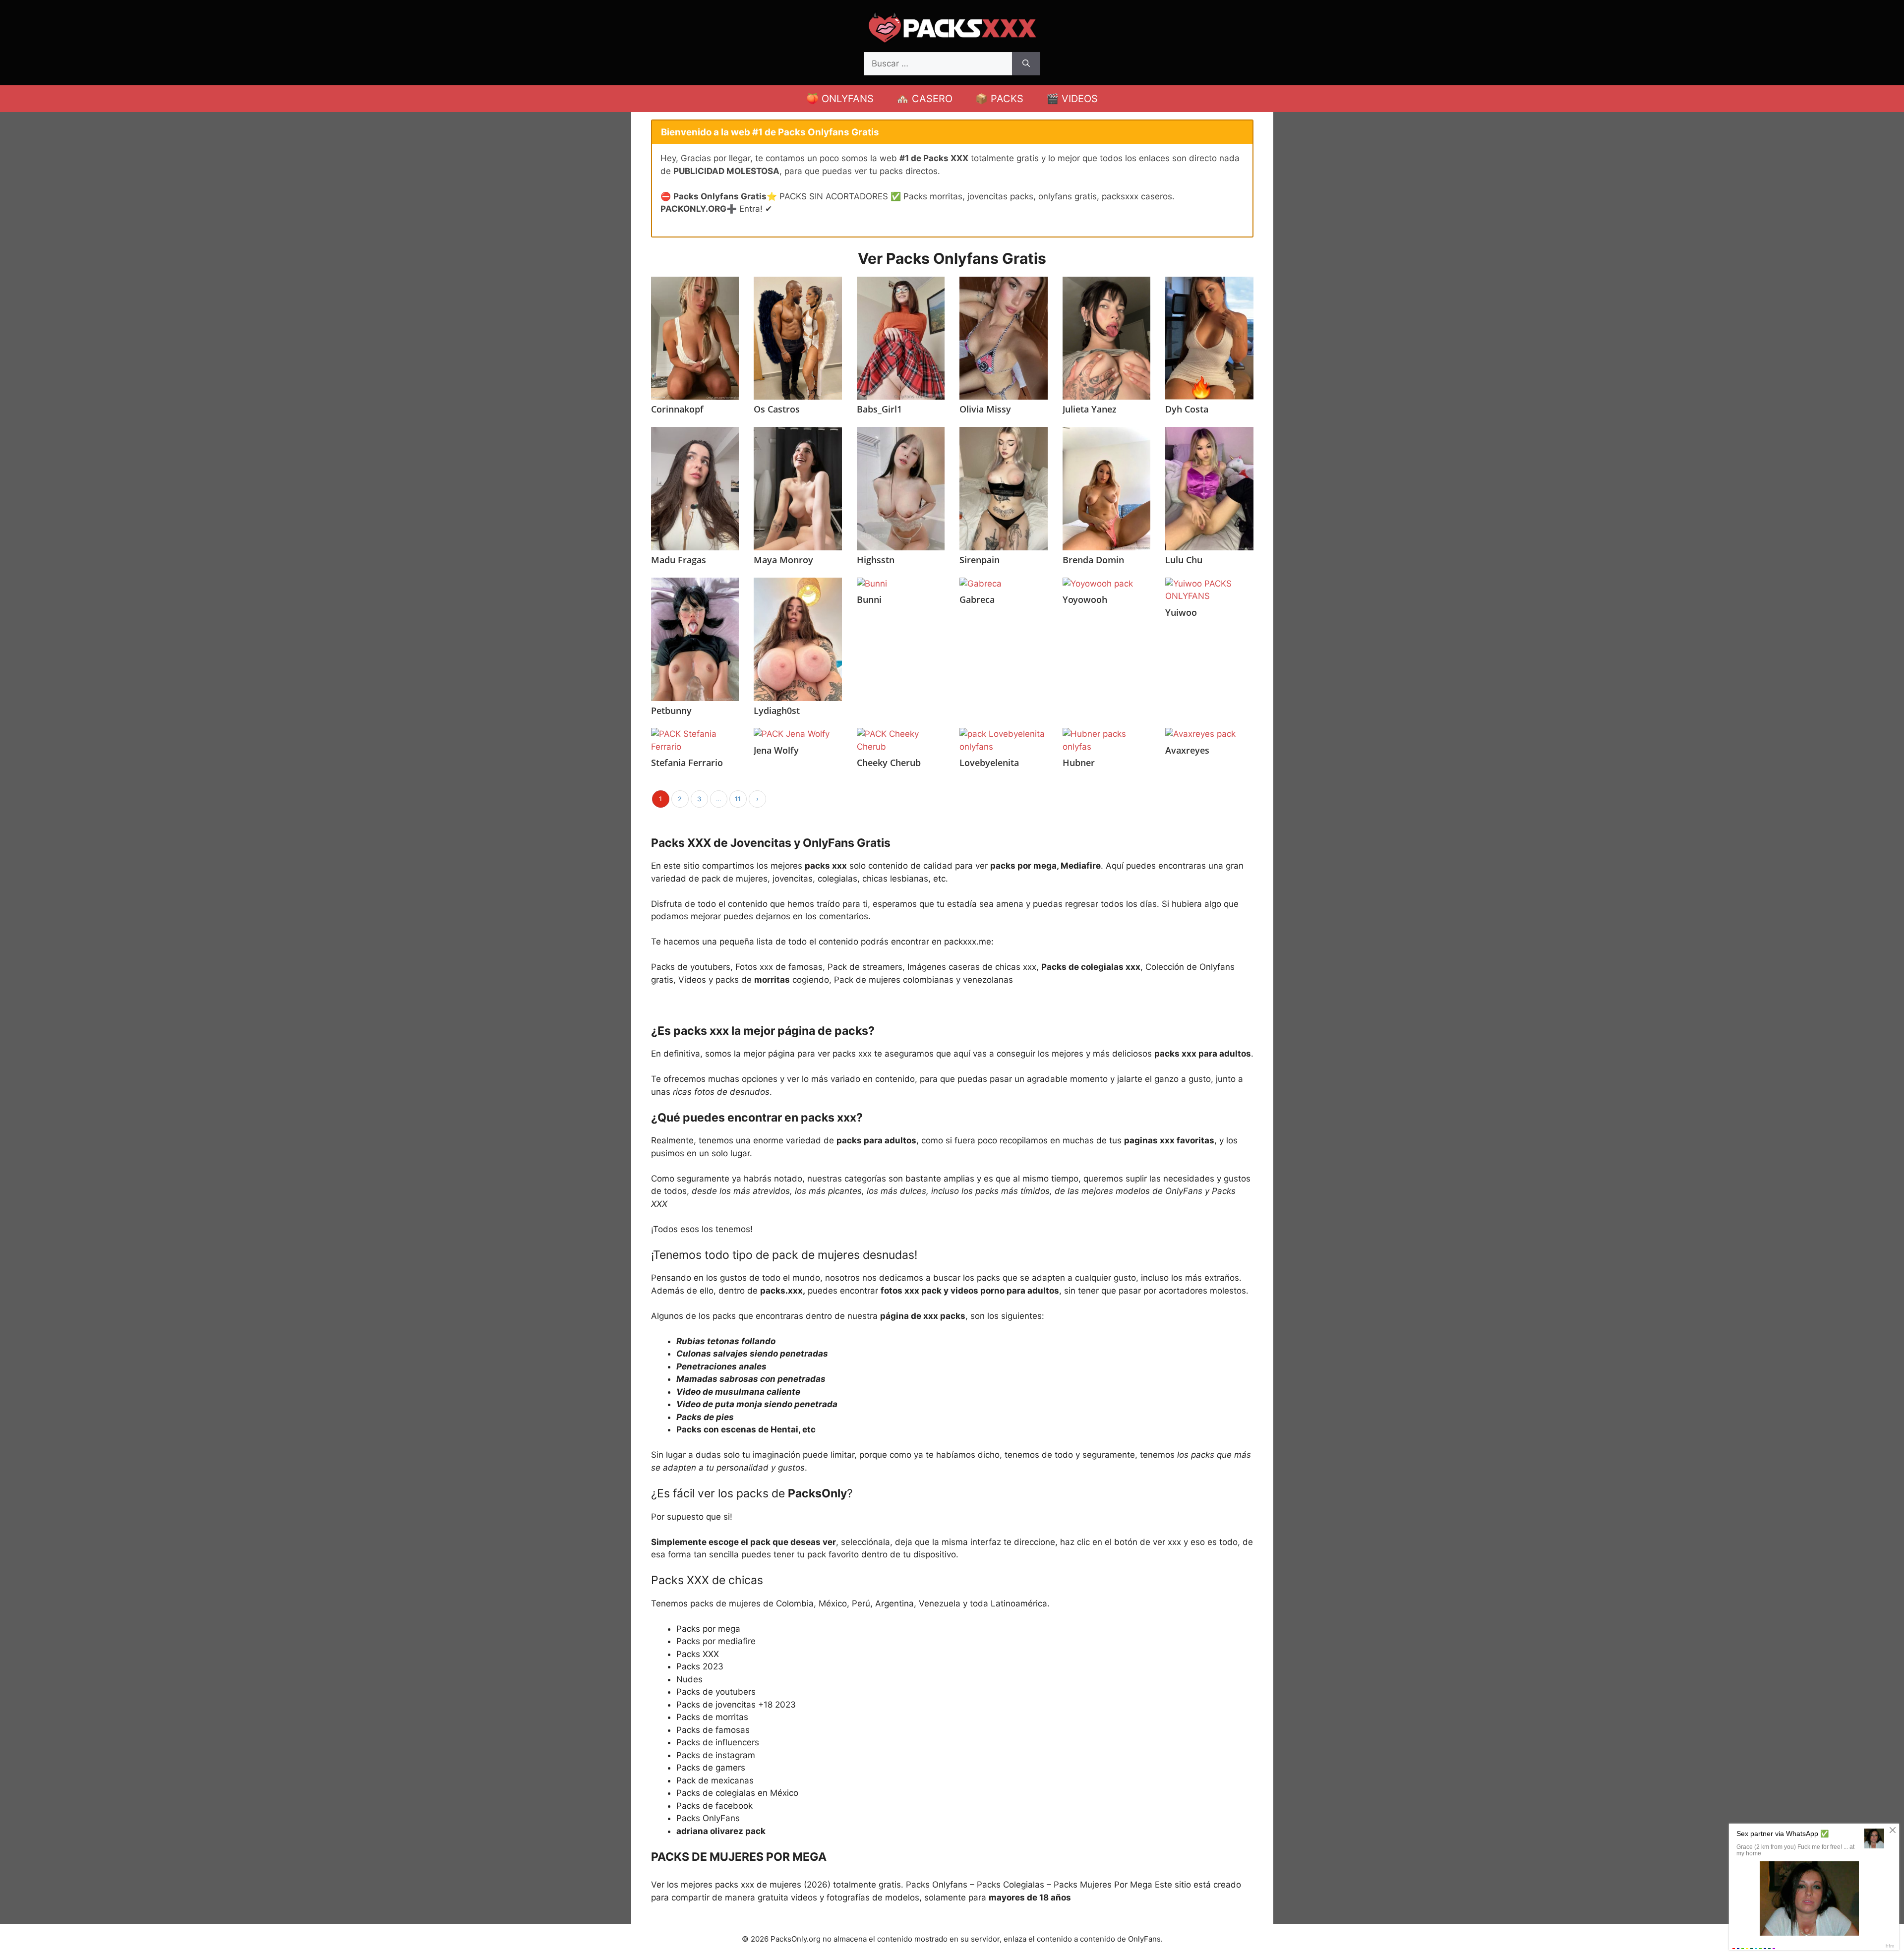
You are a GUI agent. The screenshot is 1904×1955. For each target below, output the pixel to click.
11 (738, 799)
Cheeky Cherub (889, 763)
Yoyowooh (1085, 599)
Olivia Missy (985, 409)
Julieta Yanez (1090, 409)
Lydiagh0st (777, 711)
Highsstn (876, 560)
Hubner (1079, 763)
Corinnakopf (677, 409)
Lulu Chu (1184, 560)
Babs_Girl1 (879, 409)
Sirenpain (980, 560)
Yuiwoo (1181, 612)
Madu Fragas (679, 560)
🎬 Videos (1072, 99)
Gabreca (977, 599)
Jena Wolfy (776, 750)
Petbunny (671, 711)
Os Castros (777, 409)
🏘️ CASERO (924, 99)
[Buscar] (1026, 64)
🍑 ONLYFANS (840, 99)
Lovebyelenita (989, 763)
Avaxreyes (1187, 750)
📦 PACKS (999, 99)
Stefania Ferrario (687, 763)
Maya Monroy (783, 560)
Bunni (869, 599)
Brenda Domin (1093, 560)
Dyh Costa (1187, 409)
